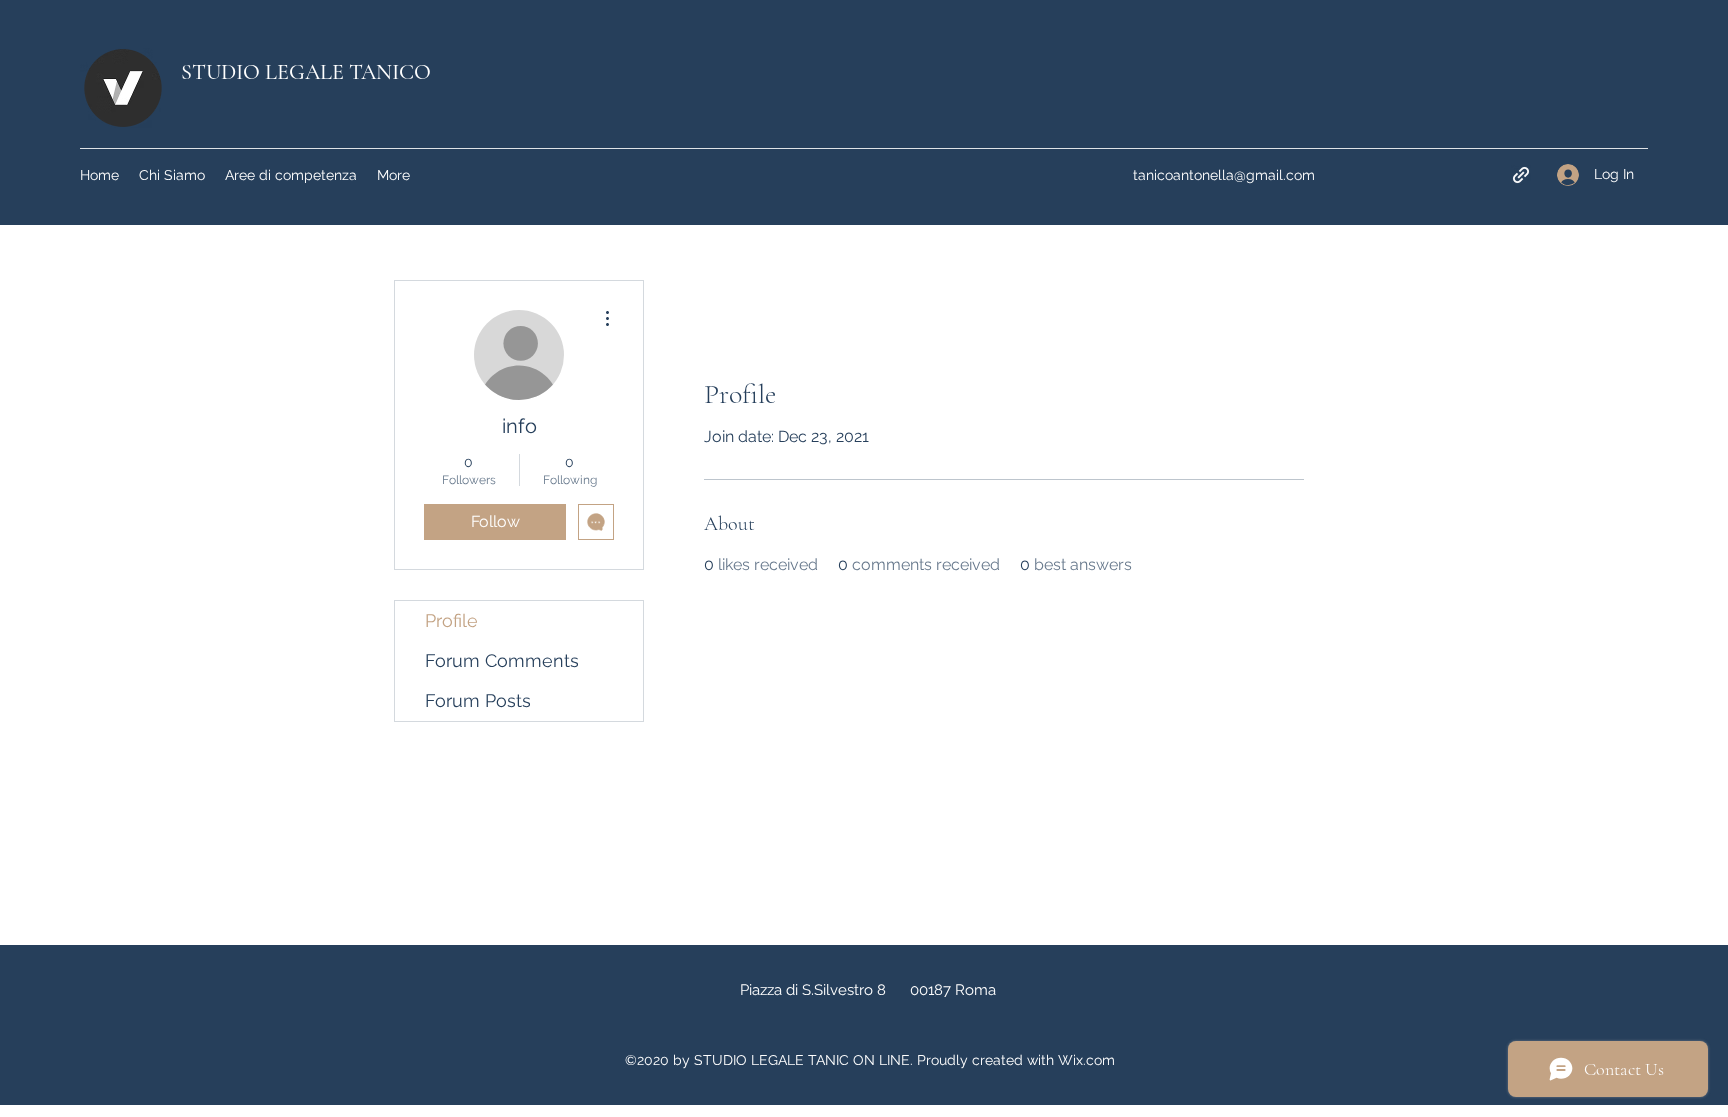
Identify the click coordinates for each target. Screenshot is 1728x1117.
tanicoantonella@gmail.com (1224, 175)
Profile (451, 620)
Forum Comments (502, 660)
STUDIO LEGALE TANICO (306, 72)
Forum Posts (478, 700)
